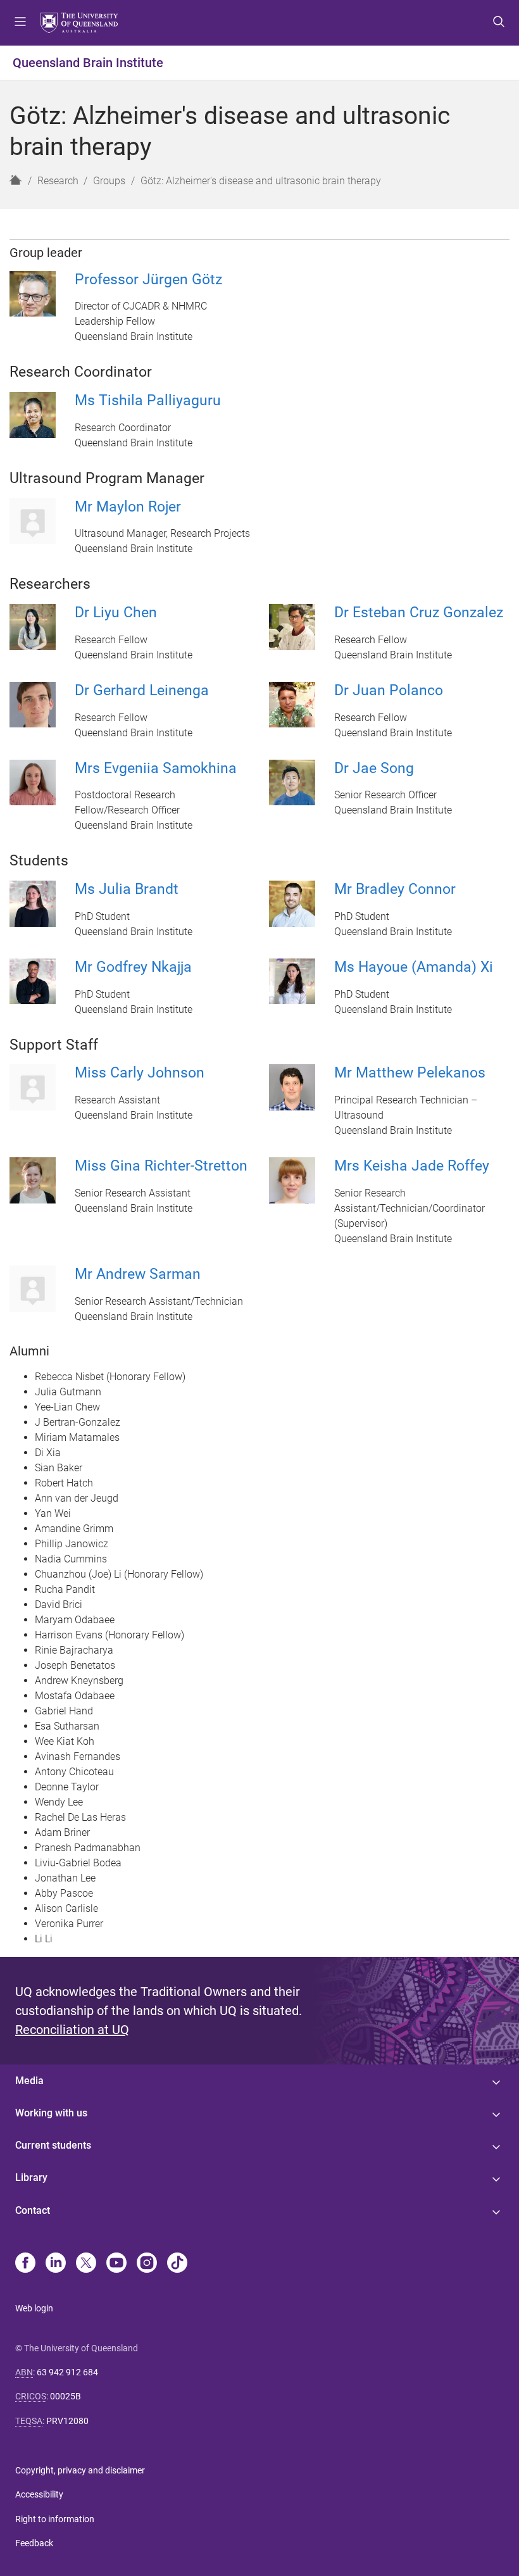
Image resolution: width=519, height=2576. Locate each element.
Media (29, 2081)
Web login (34, 2308)
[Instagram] (147, 2264)
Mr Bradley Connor (395, 889)
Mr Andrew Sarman (138, 1274)
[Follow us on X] (86, 2264)
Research (58, 181)
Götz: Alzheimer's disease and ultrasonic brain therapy (261, 181)
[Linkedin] (56, 2264)
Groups (109, 181)
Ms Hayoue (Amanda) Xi (414, 967)
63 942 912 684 (67, 2372)
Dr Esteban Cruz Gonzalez (419, 613)
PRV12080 (67, 2421)
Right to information (55, 2519)
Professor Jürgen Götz (148, 280)
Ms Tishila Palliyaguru (148, 400)
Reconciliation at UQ (72, 2030)
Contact (33, 2210)
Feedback (34, 2543)
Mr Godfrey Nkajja (133, 967)
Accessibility (39, 2494)
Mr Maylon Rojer (128, 507)
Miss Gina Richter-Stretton (161, 1166)
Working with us (51, 2113)
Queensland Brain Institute (88, 63)
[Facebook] (25, 2264)
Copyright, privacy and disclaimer (80, 2470)
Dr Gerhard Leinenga (142, 690)
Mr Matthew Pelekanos (410, 1073)
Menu (20, 23)
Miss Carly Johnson (140, 1073)
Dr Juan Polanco (389, 690)
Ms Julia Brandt (127, 889)
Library (31, 2177)
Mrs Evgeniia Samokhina (156, 768)
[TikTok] (177, 2264)
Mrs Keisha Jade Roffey (412, 1166)
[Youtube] (116, 2264)
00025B (66, 2396)
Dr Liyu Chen (116, 613)
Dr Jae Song (374, 768)
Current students (53, 2145)
